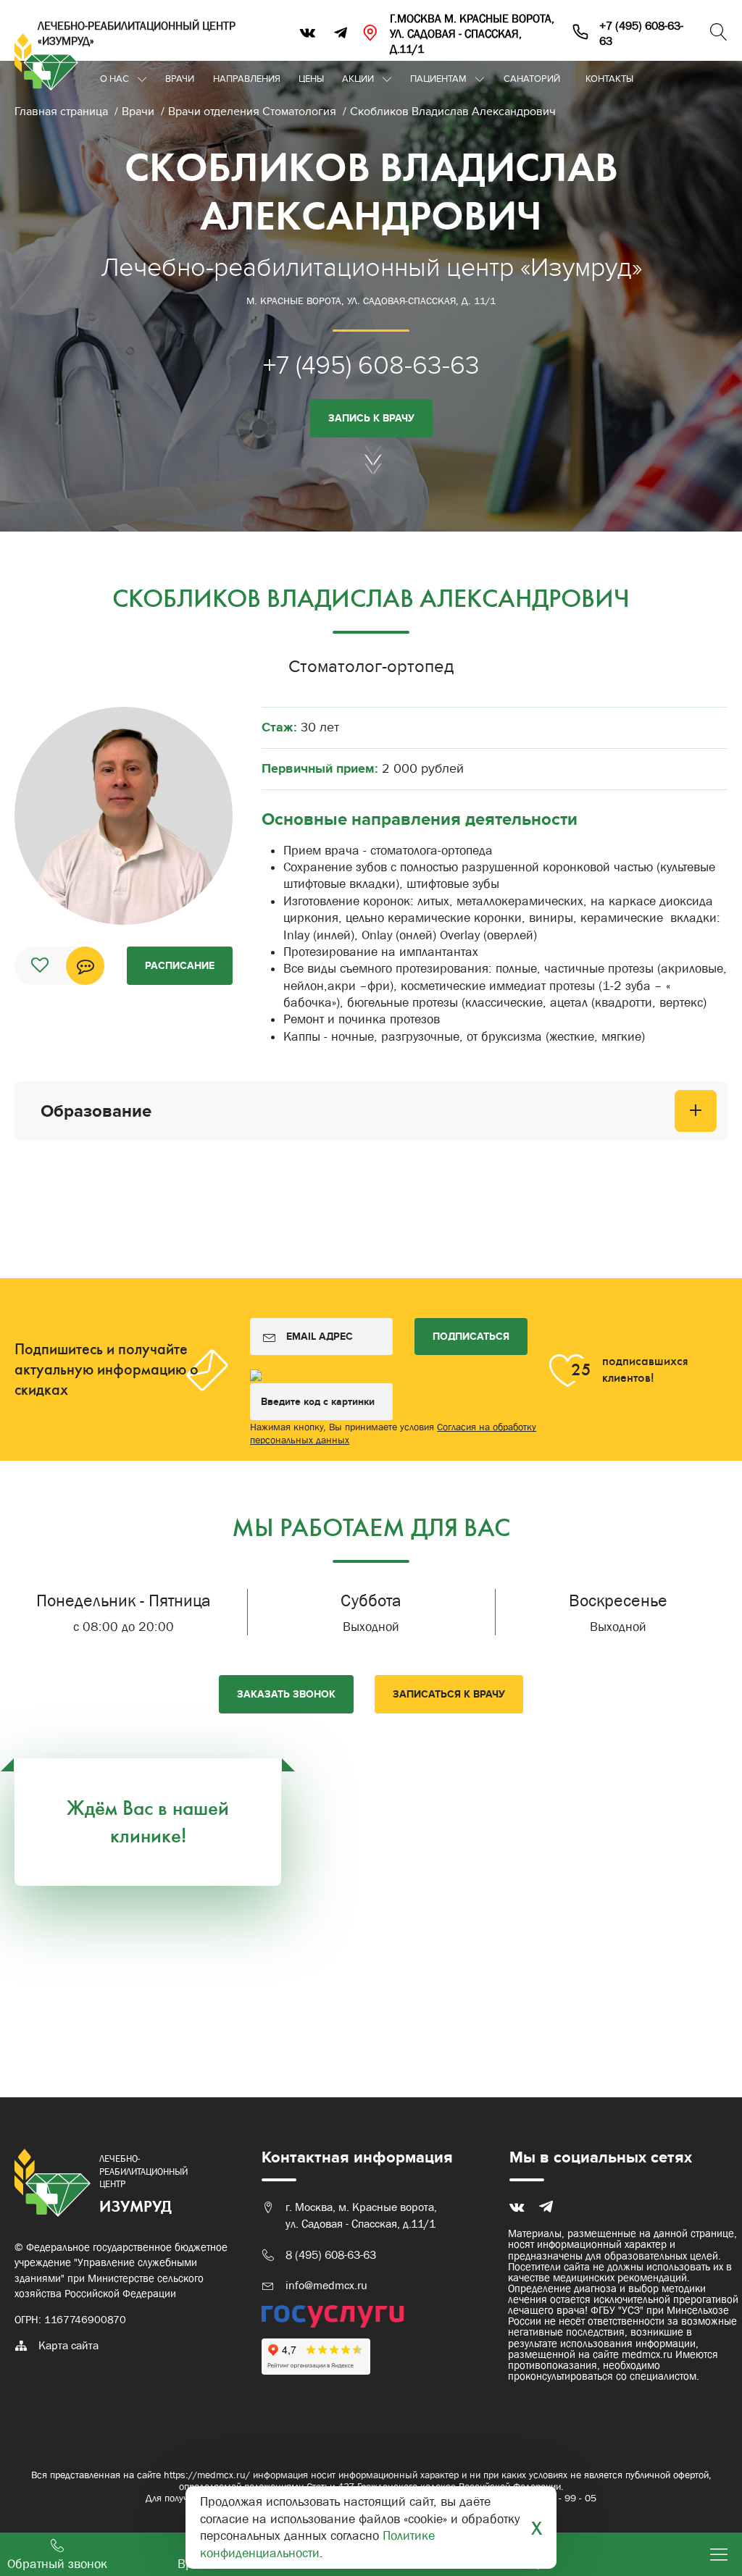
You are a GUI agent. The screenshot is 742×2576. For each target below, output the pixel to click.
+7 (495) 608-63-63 (371, 365)
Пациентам (438, 79)
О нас (114, 79)
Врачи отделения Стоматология (254, 112)
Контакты (609, 79)
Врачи (180, 79)
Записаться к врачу (449, 1694)
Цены (311, 79)
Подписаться (471, 1337)
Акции (358, 79)
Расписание (180, 966)
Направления (247, 79)
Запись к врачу (371, 418)
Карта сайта (68, 2345)
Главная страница (63, 112)
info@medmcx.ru (326, 2285)
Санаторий (532, 79)
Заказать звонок (286, 1694)
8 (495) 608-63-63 (331, 2255)
